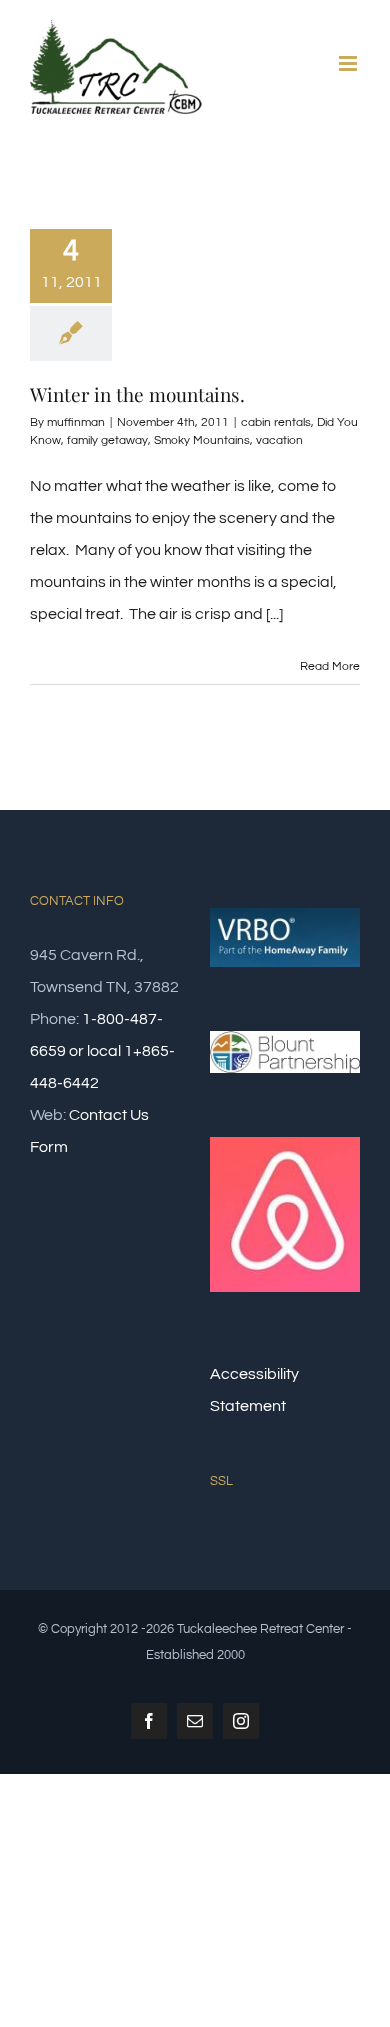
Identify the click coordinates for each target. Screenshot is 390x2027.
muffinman (76, 422)
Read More (330, 666)
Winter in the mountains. (137, 394)
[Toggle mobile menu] (349, 63)
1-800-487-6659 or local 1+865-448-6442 (102, 1051)
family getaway (107, 440)
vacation (279, 440)
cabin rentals (276, 422)
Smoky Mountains (202, 440)
